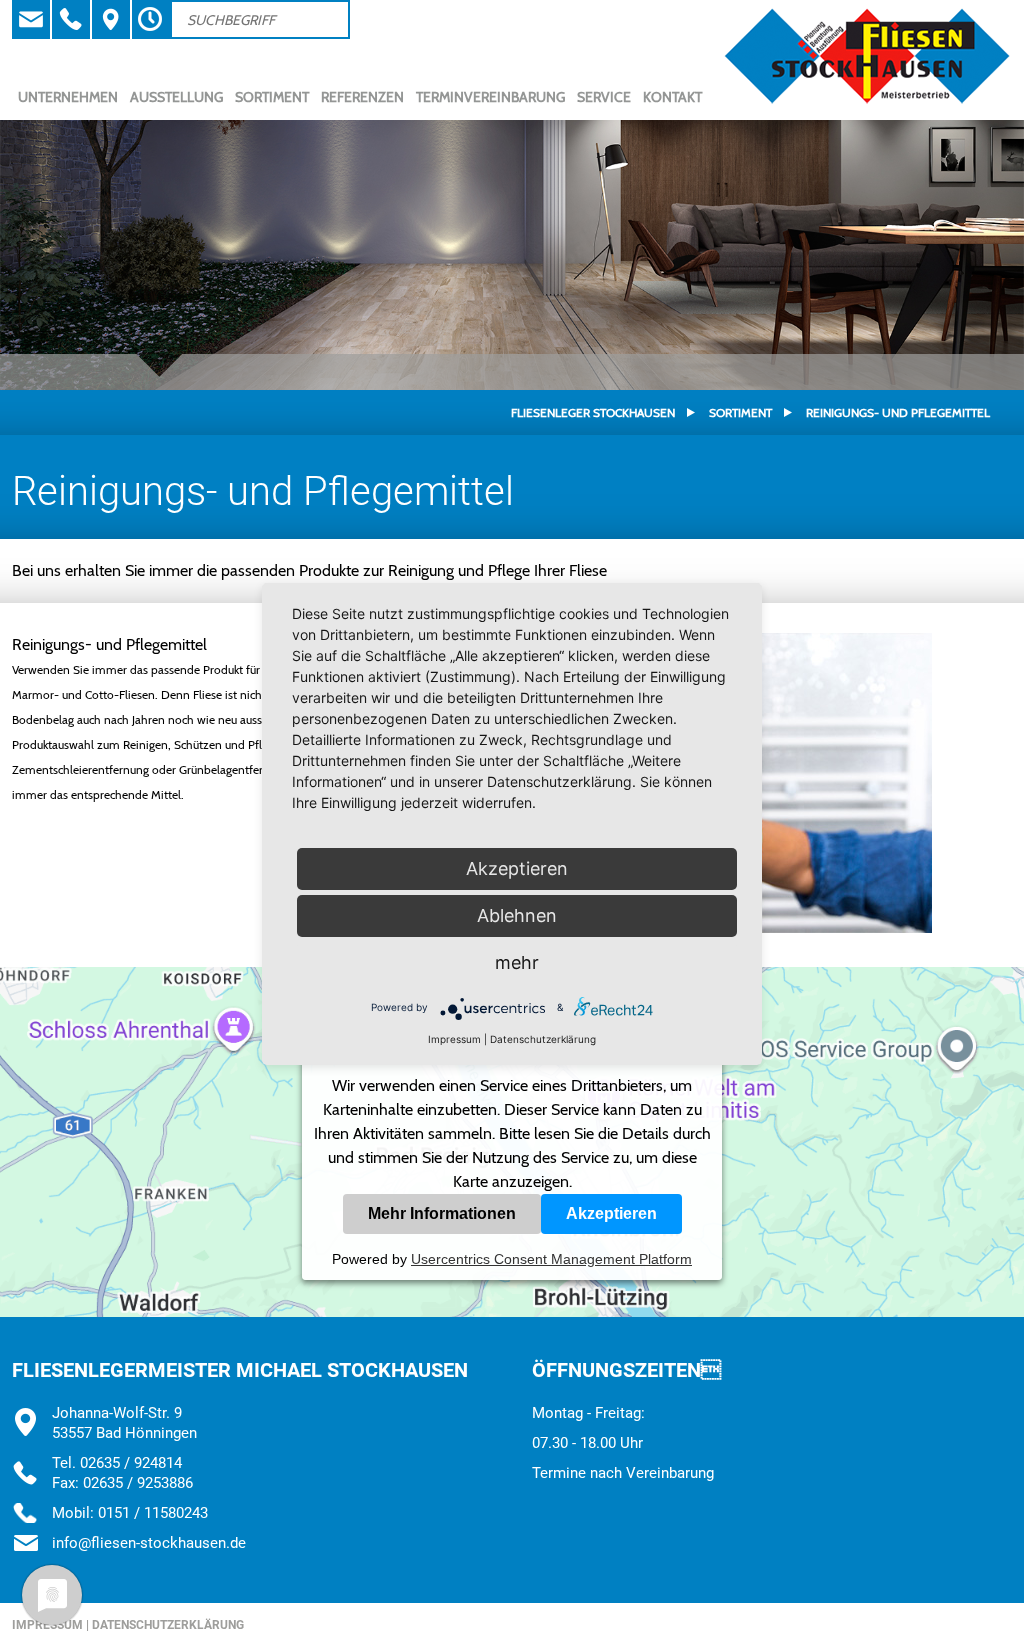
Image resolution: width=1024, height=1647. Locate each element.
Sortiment (272, 97)
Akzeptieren (611, 1213)
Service (604, 97)
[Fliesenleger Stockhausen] (867, 102)
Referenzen (362, 97)
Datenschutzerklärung (168, 1625)
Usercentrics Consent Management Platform (551, 1259)
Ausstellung (176, 97)
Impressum (454, 1039)
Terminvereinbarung (490, 97)
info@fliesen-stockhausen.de (149, 1543)
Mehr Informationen (442, 1213)
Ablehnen (517, 915)
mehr (517, 962)
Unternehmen (68, 97)
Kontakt (672, 97)
